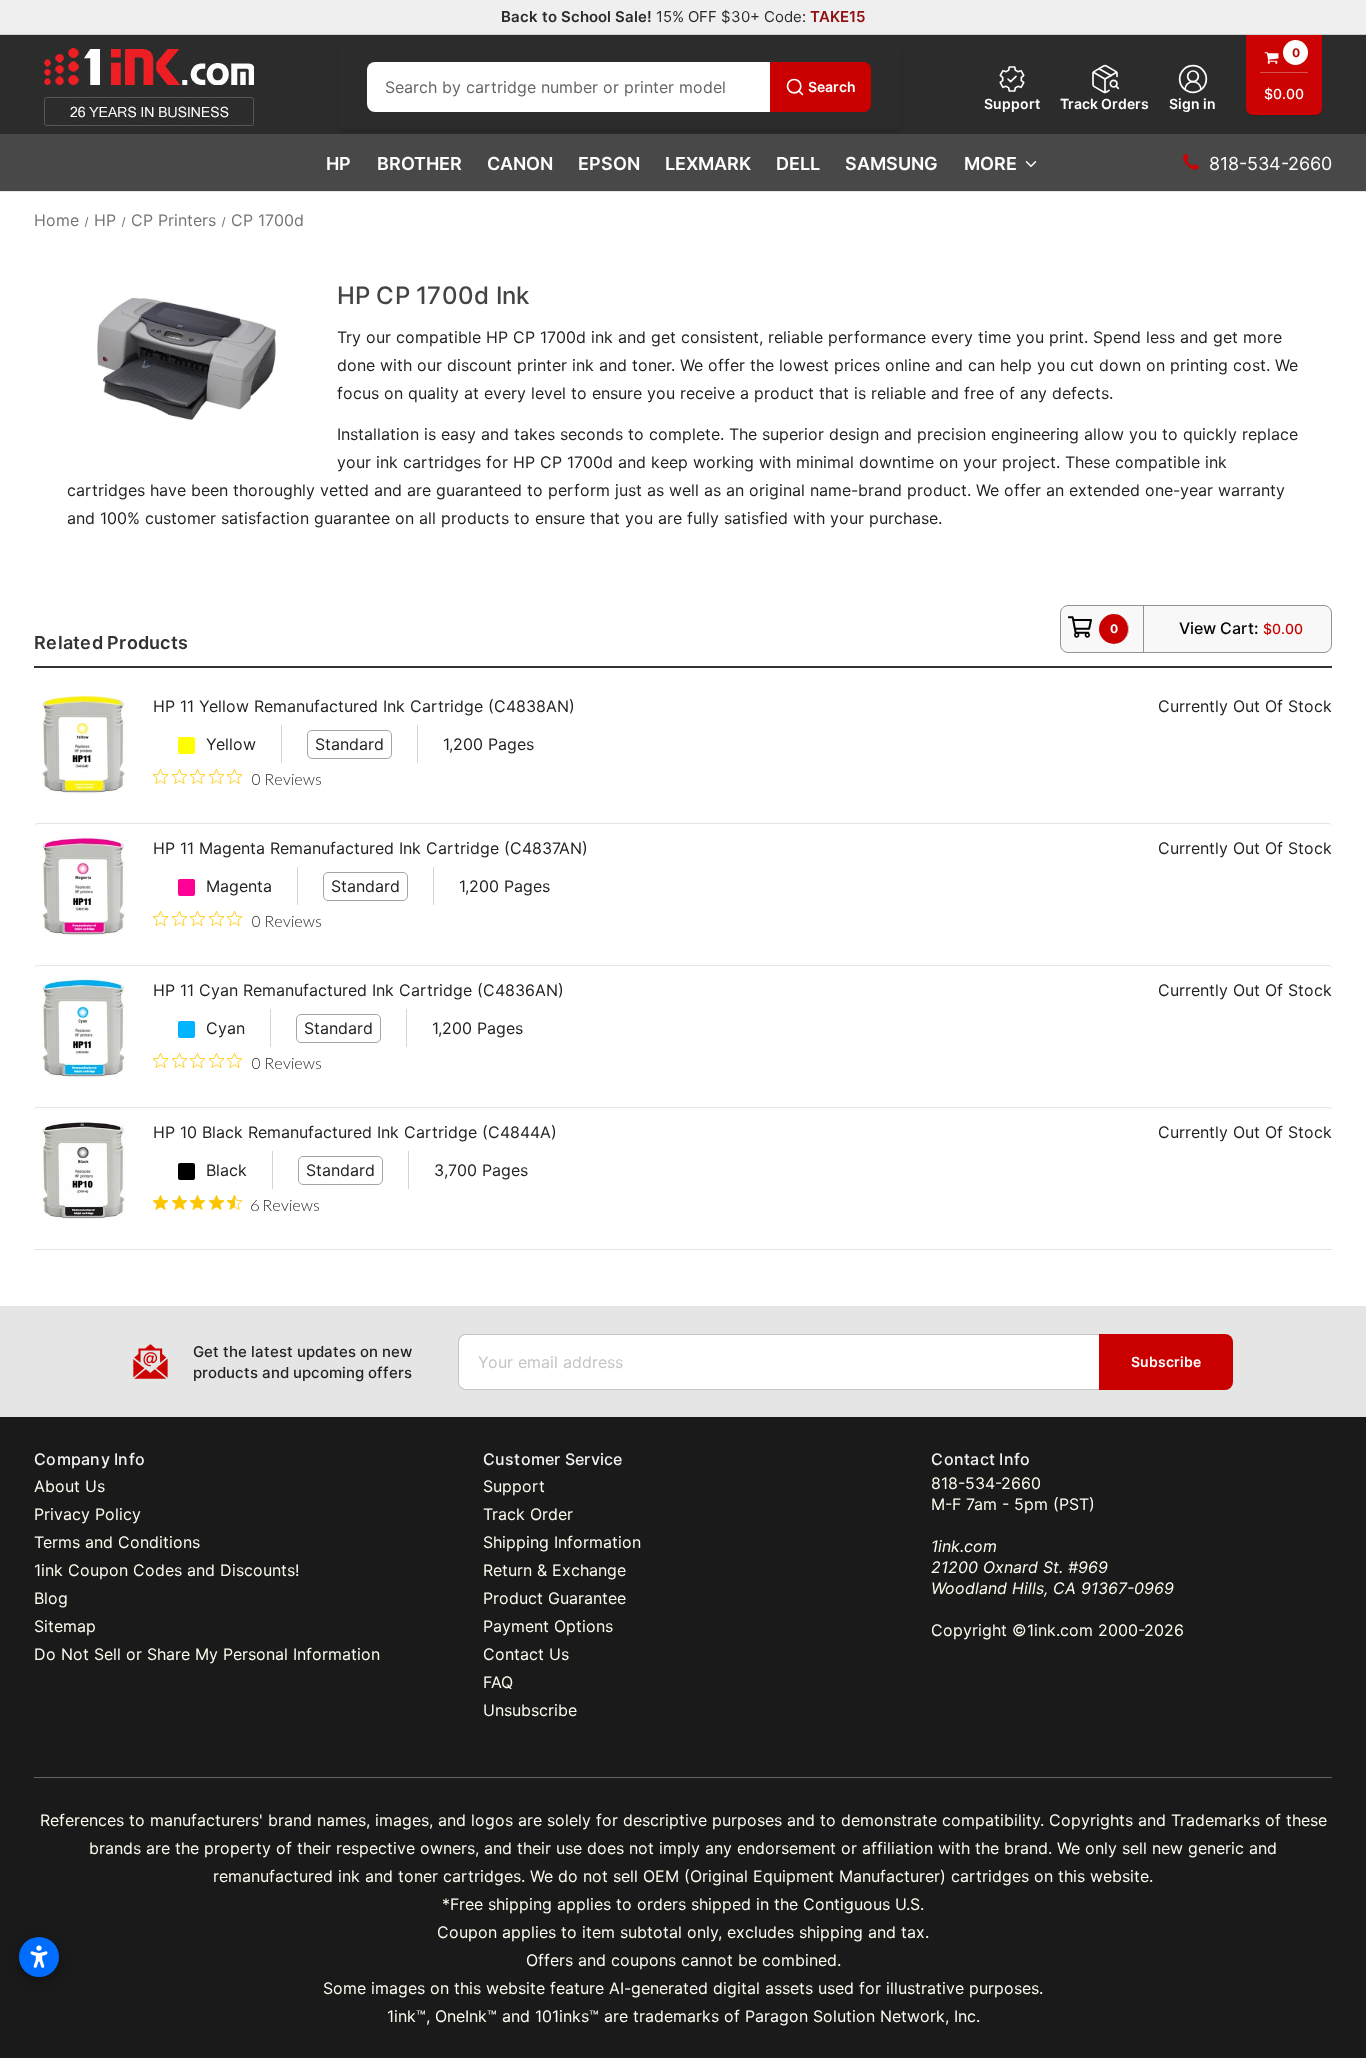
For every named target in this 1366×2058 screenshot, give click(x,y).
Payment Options (548, 1626)
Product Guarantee (554, 1598)
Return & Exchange (554, 1570)
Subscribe (1166, 1361)
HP (338, 163)
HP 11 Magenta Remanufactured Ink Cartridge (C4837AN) (370, 848)
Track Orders (1104, 103)
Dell (798, 163)
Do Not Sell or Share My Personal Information (207, 1654)
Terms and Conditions (117, 1542)
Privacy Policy (87, 1514)
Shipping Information (562, 1542)
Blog (51, 1598)
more (990, 163)
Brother (419, 163)
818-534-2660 (986, 1483)
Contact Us (526, 1654)
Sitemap (65, 1626)
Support (1012, 103)
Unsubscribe (530, 1710)
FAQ (498, 1682)
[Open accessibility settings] (39, 1957)
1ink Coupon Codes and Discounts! (166, 1570)
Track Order (528, 1514)
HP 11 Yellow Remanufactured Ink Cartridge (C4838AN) (364, 706)
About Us (69, 1486)
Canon (520, 163)
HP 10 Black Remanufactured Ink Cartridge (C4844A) (355, 1132)
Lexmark (708, 163)
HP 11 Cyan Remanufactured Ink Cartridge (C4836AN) (358, 990)
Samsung (891, 163)
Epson (609, 163)
